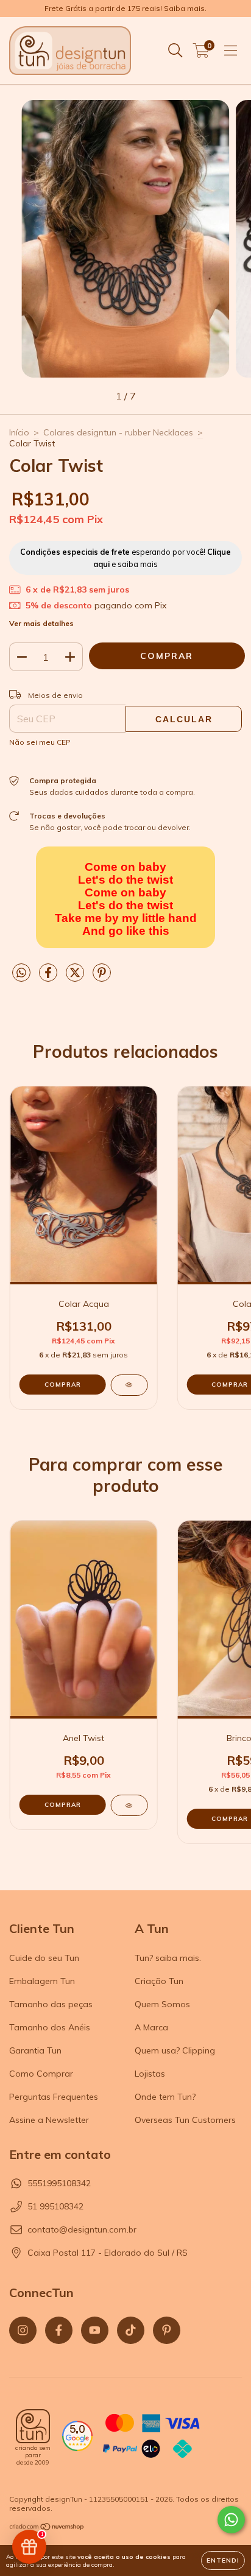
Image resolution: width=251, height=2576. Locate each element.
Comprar (63, 1805)
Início (19, 432)
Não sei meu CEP (40, 742)
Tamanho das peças (51, 2004)
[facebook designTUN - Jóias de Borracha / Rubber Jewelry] (59, 2330)
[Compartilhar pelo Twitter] (76, 977)
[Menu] (231, 51)
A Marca (151, 2027)
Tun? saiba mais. (168, 1958)
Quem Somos (162, 2004)
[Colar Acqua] (129, 1385)
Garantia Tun (35, 2050)
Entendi (223, 2560)
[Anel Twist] (129, 1805)
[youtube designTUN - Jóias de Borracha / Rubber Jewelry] (95, 2330)
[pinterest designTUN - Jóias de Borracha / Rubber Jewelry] (167, 2330)
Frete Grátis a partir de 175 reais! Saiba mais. (125, 8)
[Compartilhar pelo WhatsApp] (21, 973)
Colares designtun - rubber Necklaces (118, 432)
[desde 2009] (33, 2426)
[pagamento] (151, 2437)
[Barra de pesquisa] (175, 51)
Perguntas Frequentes (54, 2097)
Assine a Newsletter (49, 2120)
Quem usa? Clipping (175, 2050)
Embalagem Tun (42, 1981)
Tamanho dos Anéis (50, 2027)
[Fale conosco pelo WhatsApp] (231, 2520)
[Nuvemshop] (47, 2528)
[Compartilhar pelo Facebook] (49, 977)
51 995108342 (55, 2206)
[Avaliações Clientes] (77, 2448)
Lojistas (150, 2074)
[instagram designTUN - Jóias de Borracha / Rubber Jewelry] (23, 2330)
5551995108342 (59, 2183)
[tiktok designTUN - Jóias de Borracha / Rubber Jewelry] (131, 2330)
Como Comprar (41, 2074)
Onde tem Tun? (165, 2097)
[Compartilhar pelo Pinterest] (102, 977)
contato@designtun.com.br (82, 2229)
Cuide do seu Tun (44, 1958)
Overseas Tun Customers (185, 2120)
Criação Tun (159, 1981)
